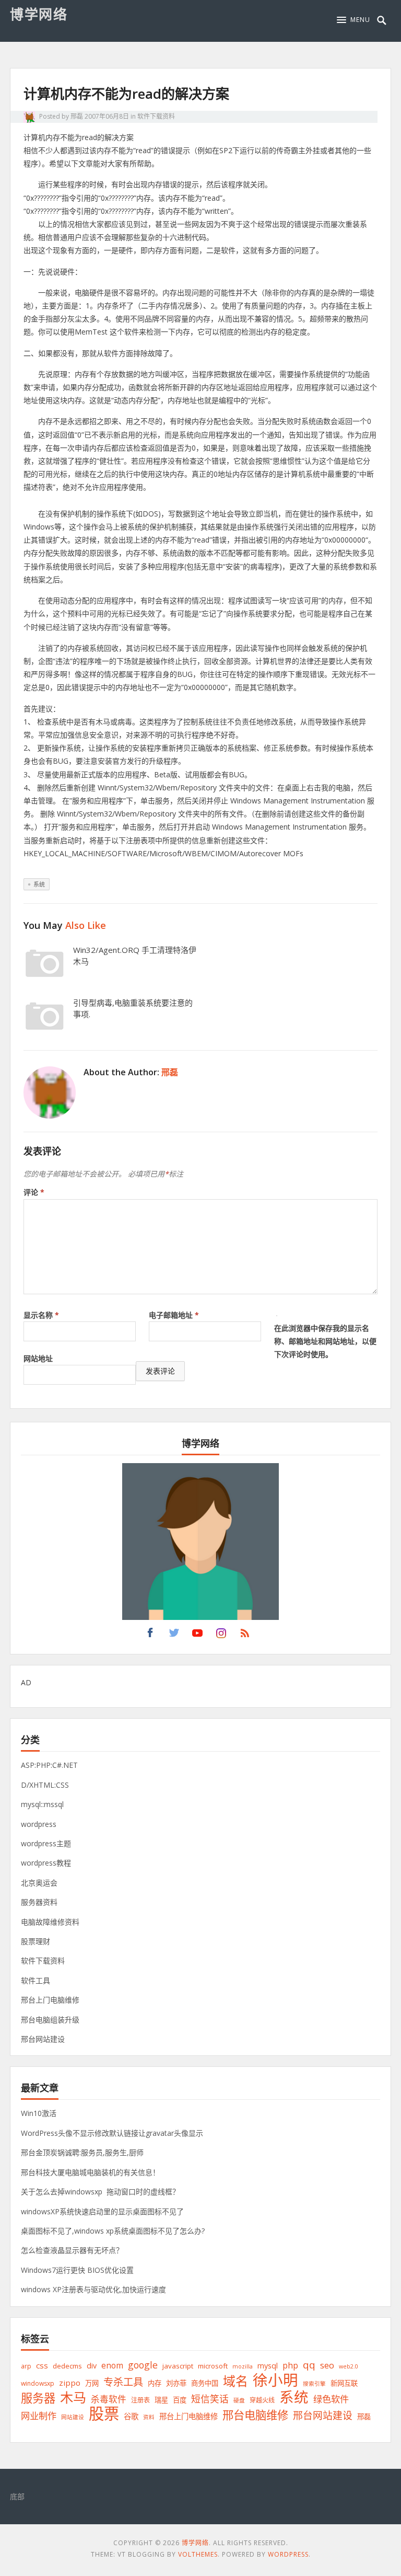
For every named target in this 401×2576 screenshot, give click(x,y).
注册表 (140, 2400)
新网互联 (344, 2383)
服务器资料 (39, 1902)
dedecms (67, 2366)
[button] (353, 20)
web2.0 (349, 2366)
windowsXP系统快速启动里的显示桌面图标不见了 (102, 2211)
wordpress (39, 1824)
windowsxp (38, 2383)
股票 (104, 2414)
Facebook (150, 1636)
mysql (268, 2366)
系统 (39, 884)
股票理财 (36, 1941)
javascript (178, 2366)
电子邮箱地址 (174, 1315)
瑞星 (161, 2400)
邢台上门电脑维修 (50, 2000)
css (42, 2365)
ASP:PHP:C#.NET (49, 1765)
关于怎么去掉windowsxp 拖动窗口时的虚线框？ (100, 2192)
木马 (73, 2397)
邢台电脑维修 (255, 2415)
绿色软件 (331, 2399)
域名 (235, 2381)
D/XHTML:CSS (45, 1785)
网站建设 (73, 2417)
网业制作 (39, 2416)
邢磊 (77, 116)
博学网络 (39, 14)
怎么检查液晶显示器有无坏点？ (72, 2250)
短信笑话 (210, 2399)
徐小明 (275, 2380)
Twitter (174, 1636)
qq (309, 2365)
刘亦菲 (176, 2383)
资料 (149, 2417)
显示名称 (41, 1315)
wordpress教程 (46, 1863)
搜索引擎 (314, 2384)
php (290, 2365)
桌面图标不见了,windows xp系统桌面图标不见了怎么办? (113, 2231)
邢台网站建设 (43, 2039)
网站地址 (38, 1358)
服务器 (38, 2398)
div (92, 2366)
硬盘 (239, 2400)
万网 (92, 2383)
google (143, 2365)
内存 (155, 2383)
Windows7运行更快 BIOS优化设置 (77, 2270)
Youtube (197, 1636)
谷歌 (131, 2416)
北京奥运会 (39, 1883)
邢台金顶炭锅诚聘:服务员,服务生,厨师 (82, 2152)
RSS (245, 1636)
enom (112, 2365)
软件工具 (36, 1980)
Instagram (221, 1636)
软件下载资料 (156, 116)
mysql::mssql (42, 1804)
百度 (180, 2400)
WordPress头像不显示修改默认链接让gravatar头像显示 (112, 2133)
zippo (70, 2383)
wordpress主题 (46, 1843)
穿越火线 (262, 2400)
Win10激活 (39, 2113)
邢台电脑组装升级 (50, 2020)
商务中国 (205, 2383)
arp (26, 2366)
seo (327, 2365)
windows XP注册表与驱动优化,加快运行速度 (93, 2289)
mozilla (243, 2366)
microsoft (213, 2366)
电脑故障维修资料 (50, 1922)
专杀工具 (123, 2382)
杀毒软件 (109, 2399)
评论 (34, 1192)
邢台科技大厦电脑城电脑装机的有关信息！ (90, 2172)
